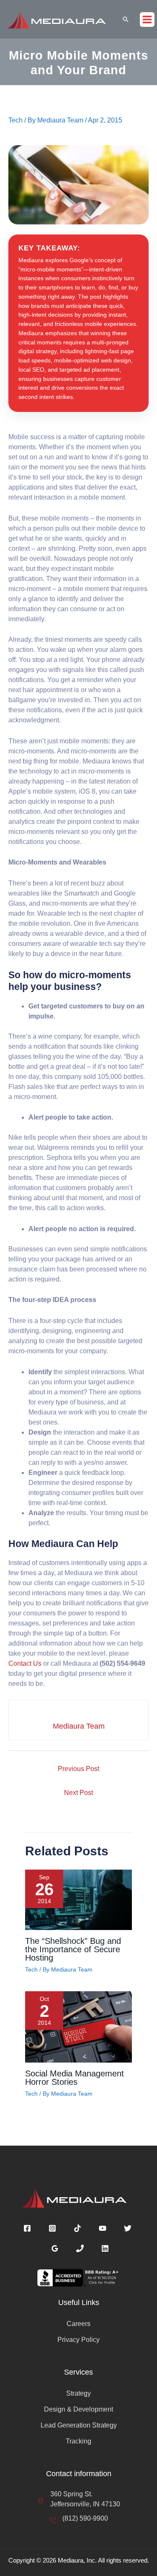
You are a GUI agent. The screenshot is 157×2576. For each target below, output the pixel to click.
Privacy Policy (78, 2340)
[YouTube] (103, 2228)
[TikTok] (77, 2228)
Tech (15, 120)
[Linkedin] (105, 2248)
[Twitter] (128, 2228)
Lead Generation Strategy (79, 2425)
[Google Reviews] (55, 2248)
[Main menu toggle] (147, 20)
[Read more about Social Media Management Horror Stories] (78, 2027)
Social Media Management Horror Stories (75, 2078)
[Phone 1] (80, 2248)
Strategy (78, 2393)
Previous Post (78, 1769)
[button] (126, 19)
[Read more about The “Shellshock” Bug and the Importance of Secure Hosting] (78, 1899)
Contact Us (25, 1663)
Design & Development (78, 2409)
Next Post (78, 1793)
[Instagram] (52, 2228)
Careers (78, 2324)
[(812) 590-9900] (79, 2519)
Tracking (78, 2441)
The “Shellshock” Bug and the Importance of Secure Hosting (73, 1949)
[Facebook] (27, 2228)
